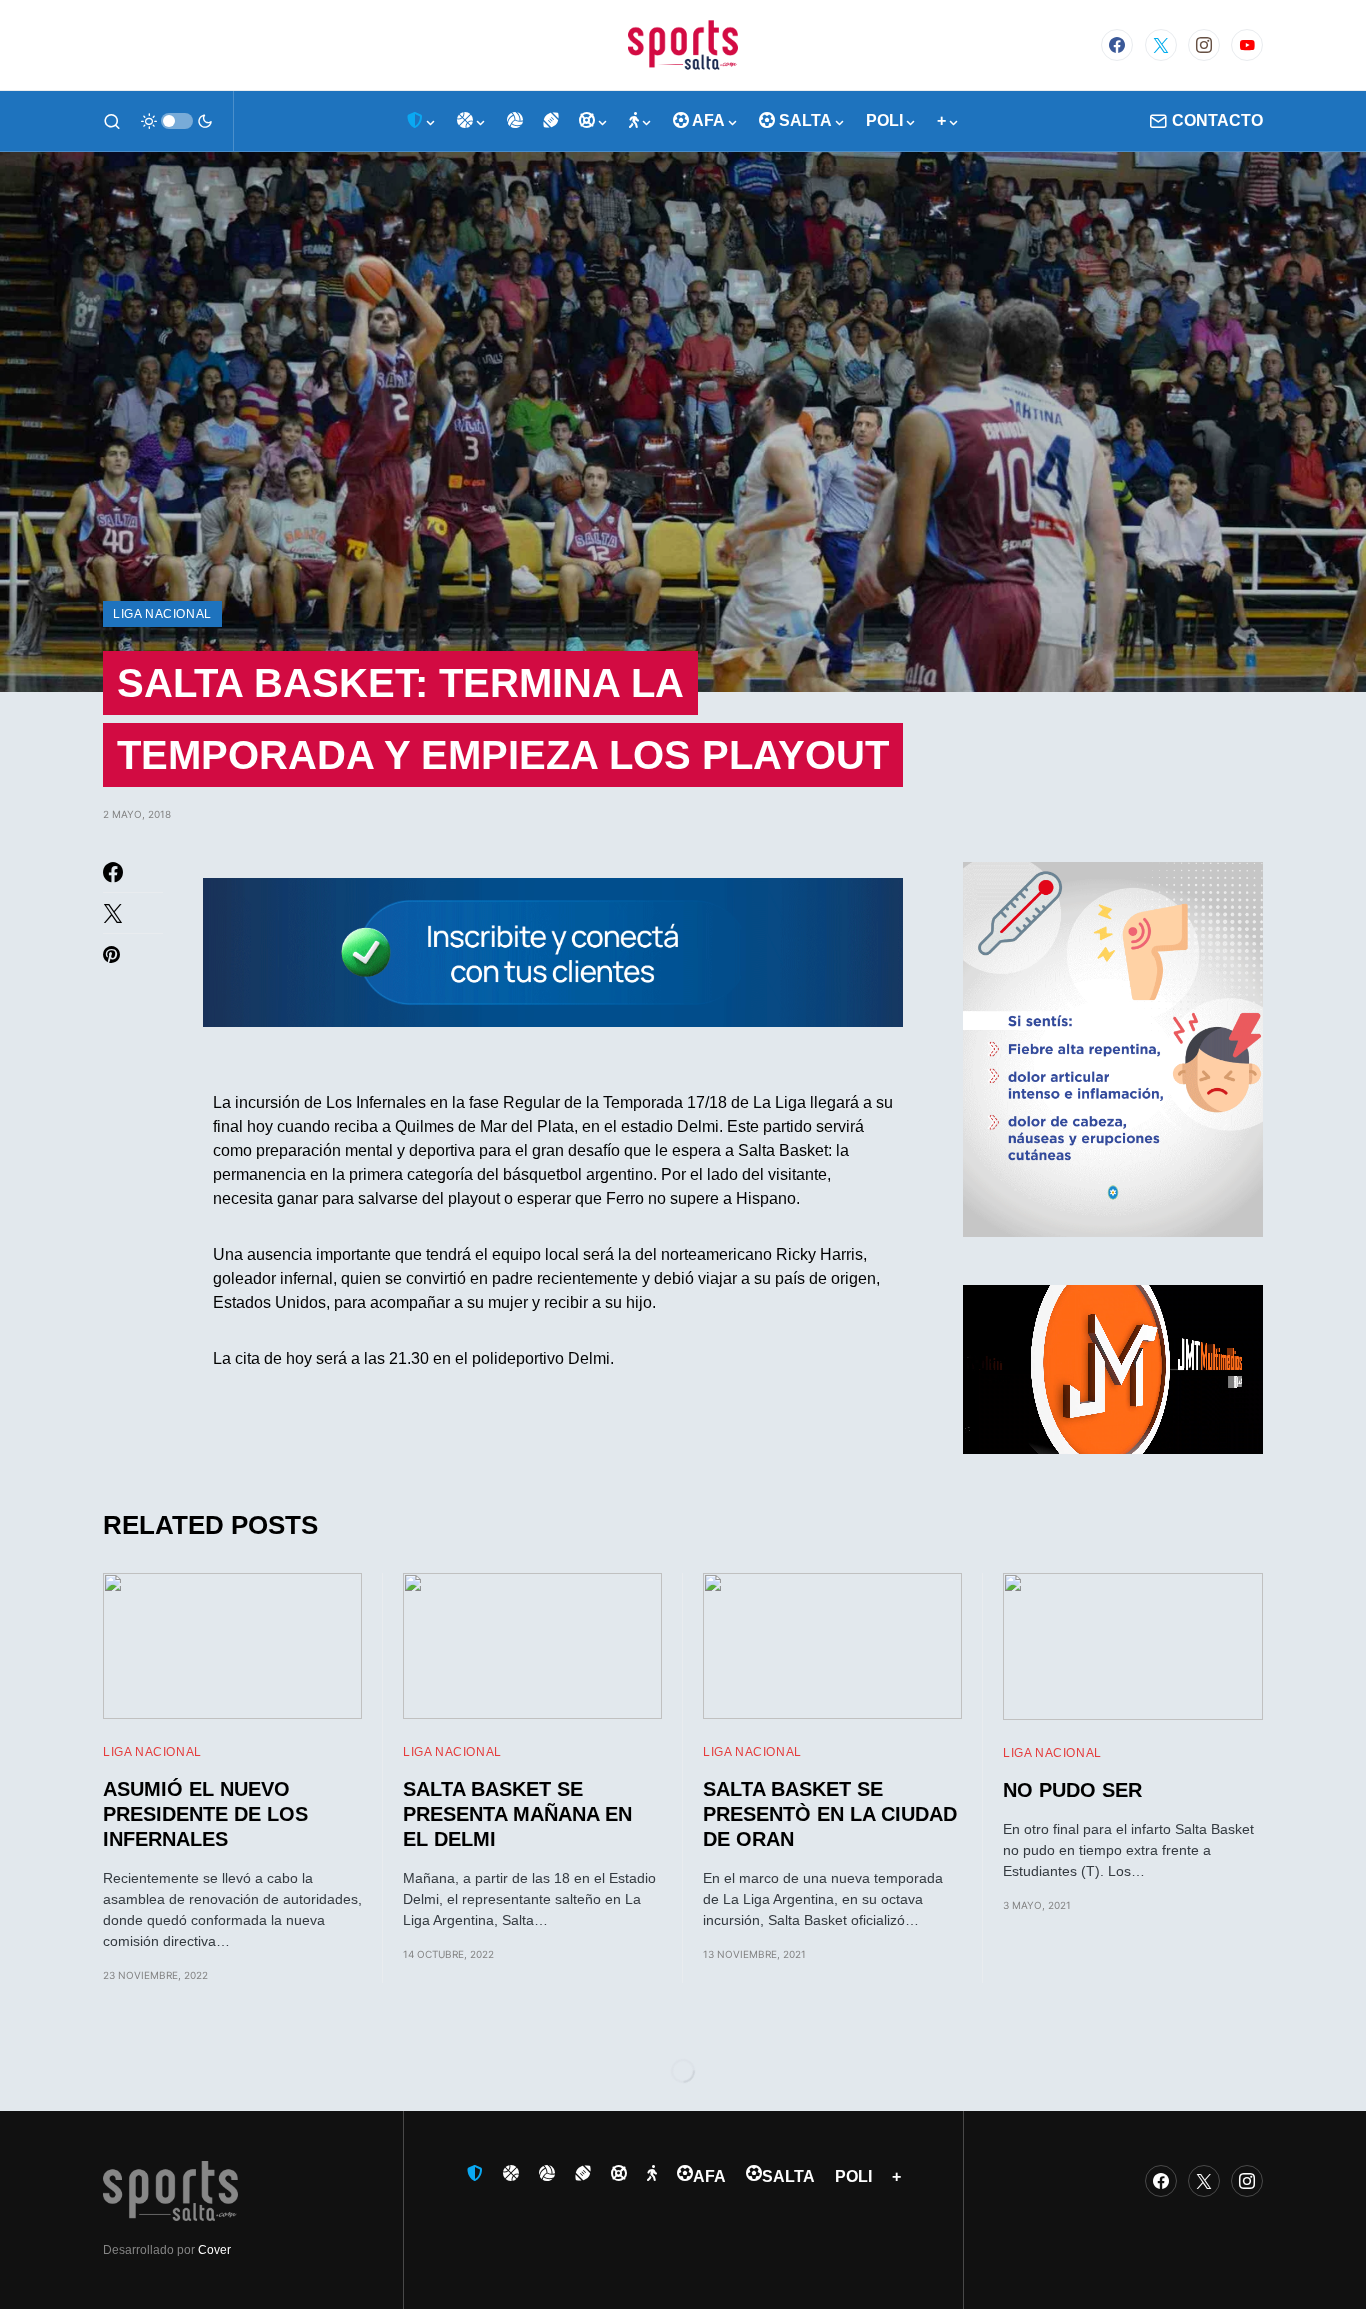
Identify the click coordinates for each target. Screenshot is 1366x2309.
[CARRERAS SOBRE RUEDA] (594, 121)
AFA (709, 2176)
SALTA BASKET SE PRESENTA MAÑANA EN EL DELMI (517, 1814)
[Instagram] (1204, 45)
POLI (853, 2176)
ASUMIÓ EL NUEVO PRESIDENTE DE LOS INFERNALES (205, 1814)
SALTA (788, 2176)
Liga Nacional (162, 614)
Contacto (1217, 120)
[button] (112, 121)
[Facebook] (1117, 45)
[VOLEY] (515, 121)
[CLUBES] (422, 121)
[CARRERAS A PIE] (641, 121)
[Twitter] (1161, 45)
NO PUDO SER (1072, 1790)
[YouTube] (1247, 45)
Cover (214, 2250)
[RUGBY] (551, 121)
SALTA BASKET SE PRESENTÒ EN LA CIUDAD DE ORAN (830, 1814)
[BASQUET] (472, 121)
